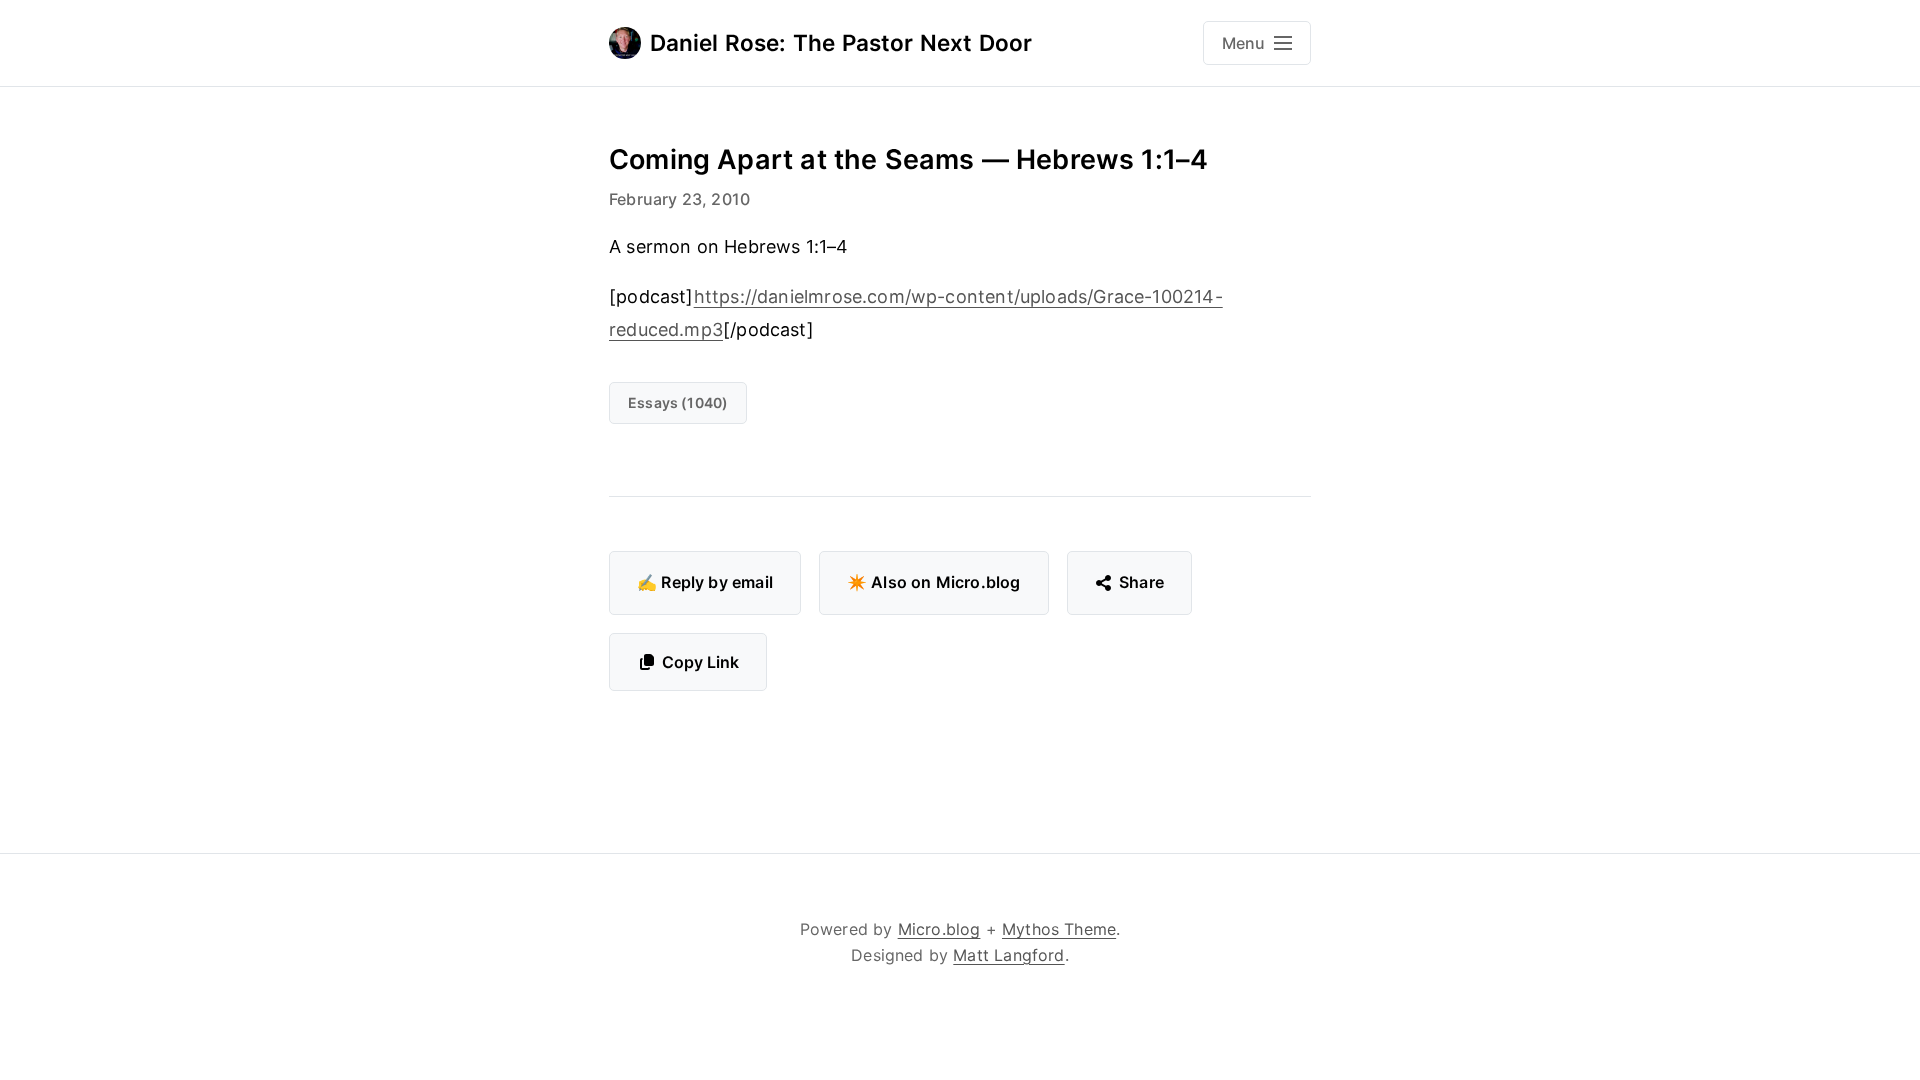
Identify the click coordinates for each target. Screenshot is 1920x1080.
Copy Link (700, 662)
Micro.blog (939, 929)
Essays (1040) (678, 402)
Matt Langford (1008, 955)
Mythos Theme (1059, 929)
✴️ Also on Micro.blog (934, 582)
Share (1141, 582)
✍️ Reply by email (705, 582)
